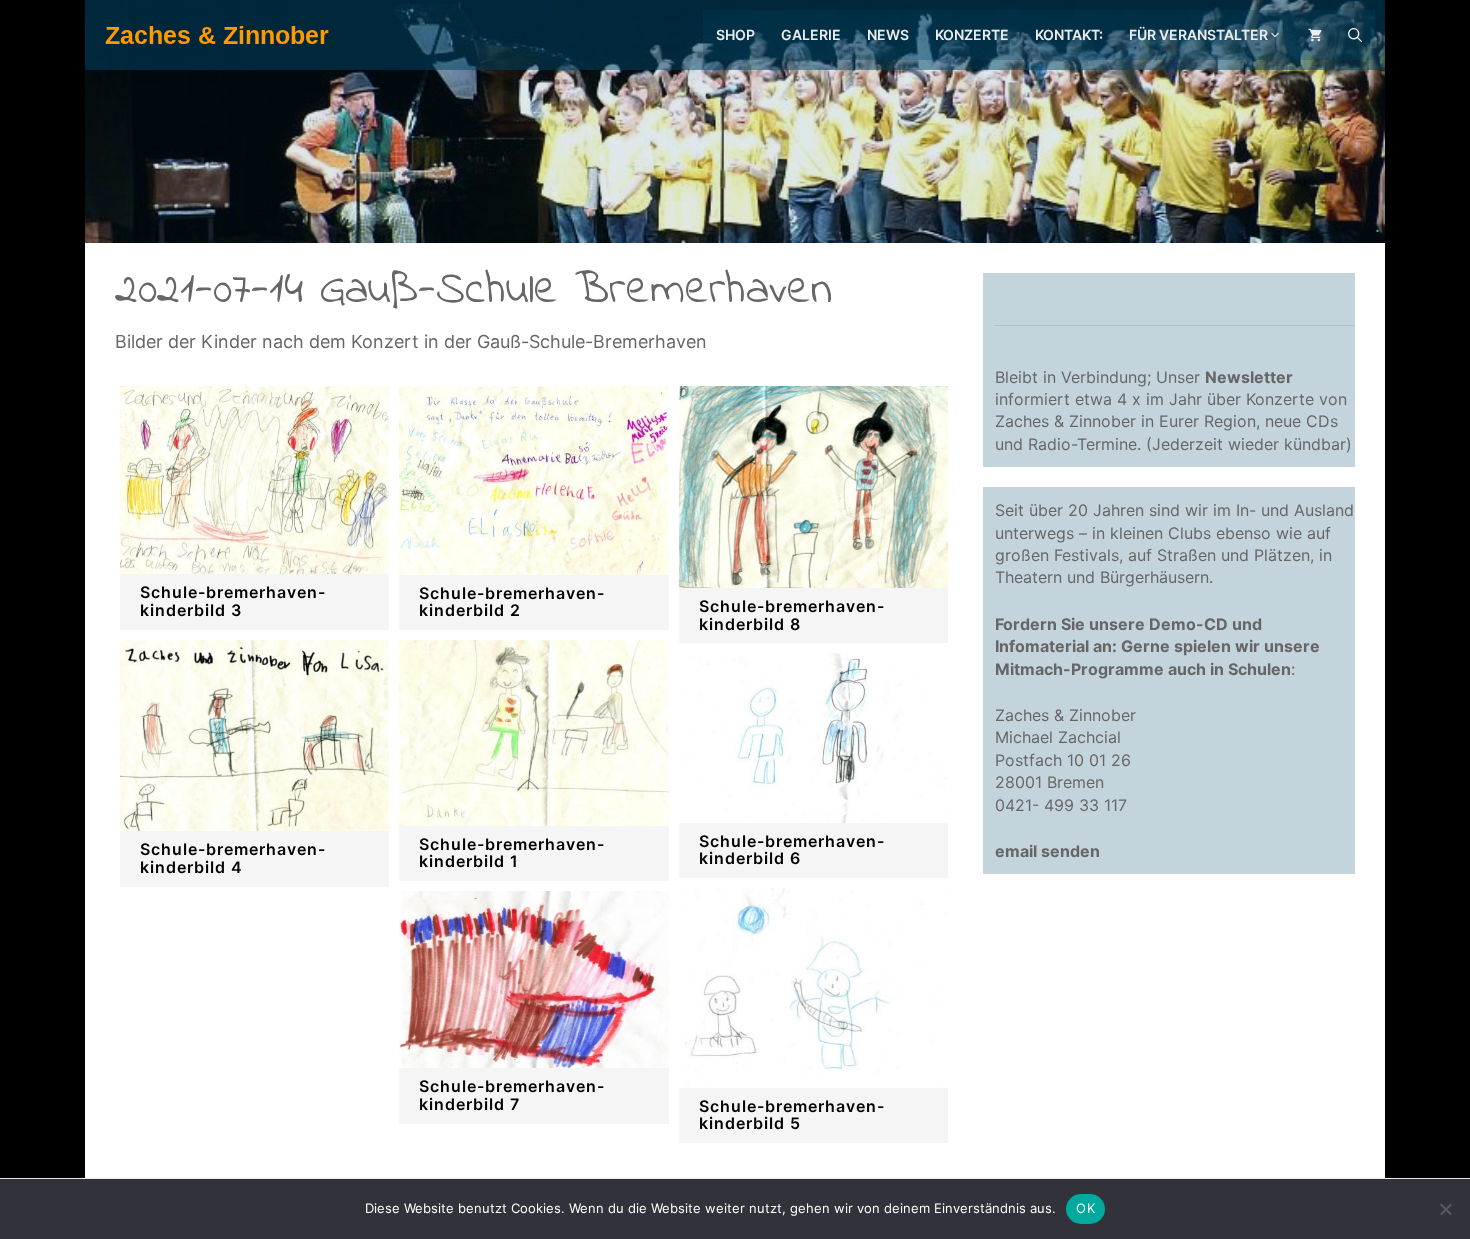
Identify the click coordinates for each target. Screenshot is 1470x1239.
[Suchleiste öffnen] (1355, 35)
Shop (735, 34)
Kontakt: (1069, 34)
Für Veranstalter (1198, 34)
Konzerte (972, 34)
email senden (1047, 851)
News (888, 34)
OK (1085, 1208)
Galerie (811, 34)
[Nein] (1445, 1209)
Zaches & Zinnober (217, 35)
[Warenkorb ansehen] (1315, 35)
